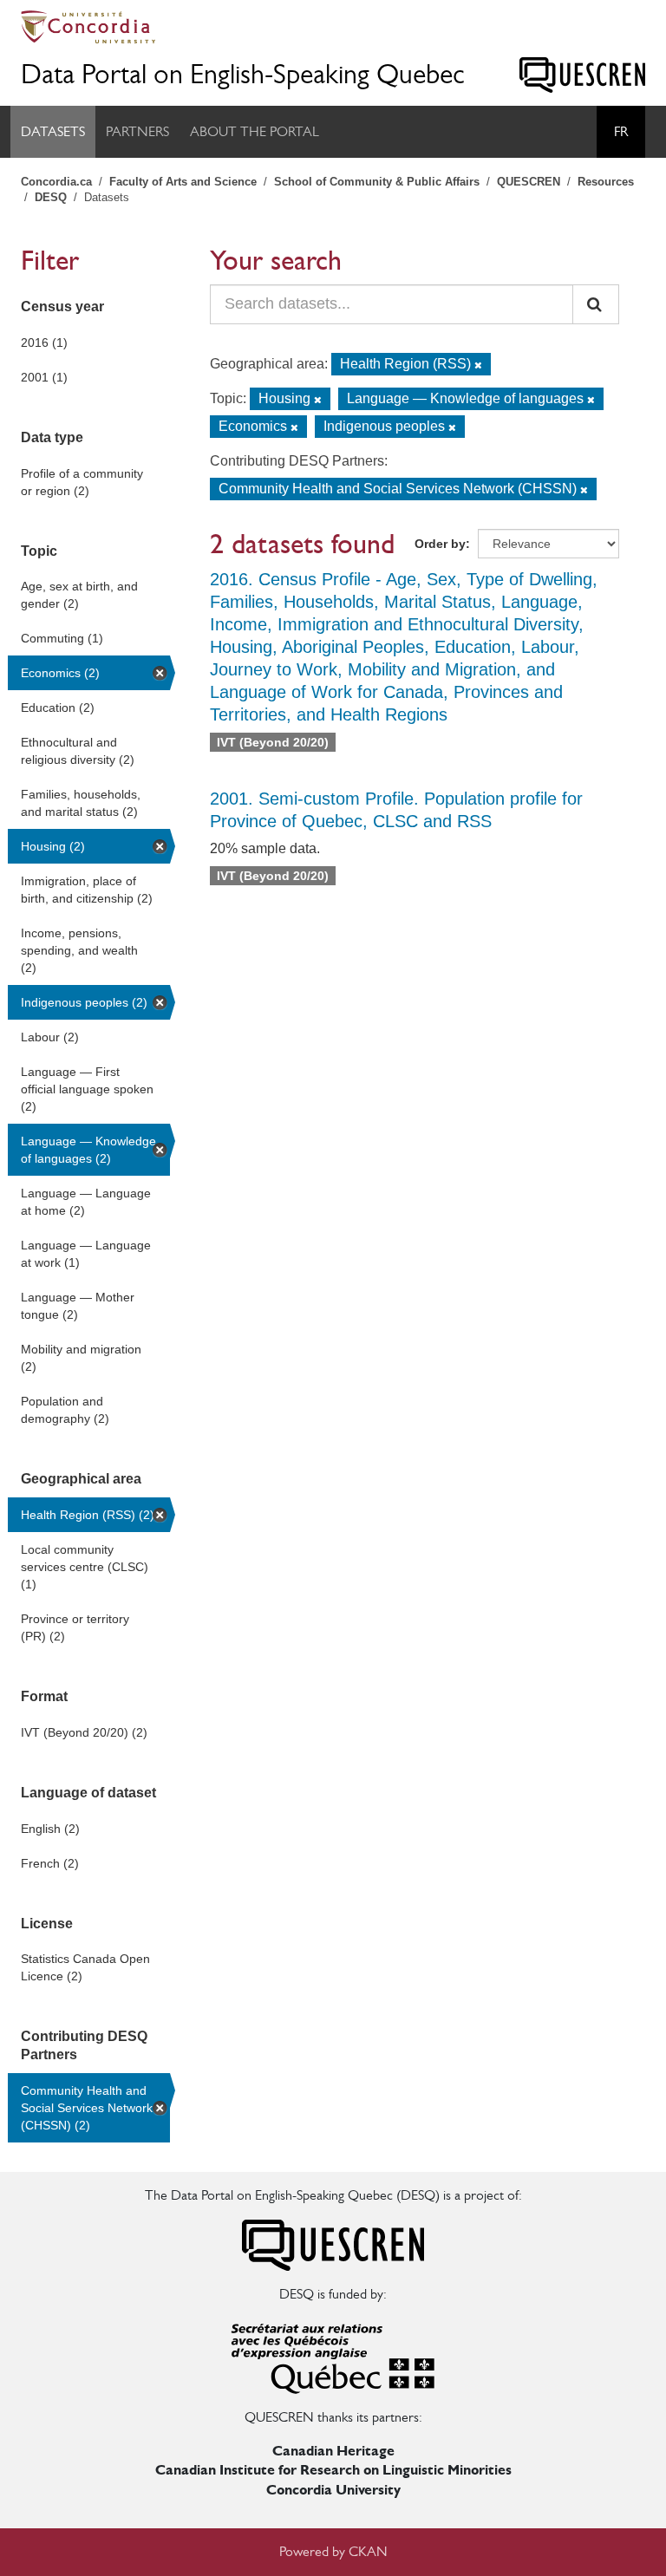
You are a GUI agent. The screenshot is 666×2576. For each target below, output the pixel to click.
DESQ (51, 197)
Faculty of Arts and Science (183, 182)
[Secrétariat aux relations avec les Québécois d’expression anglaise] (333, 2354)
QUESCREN (529, 182)
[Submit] (596, 304)
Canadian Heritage (333, 2451)
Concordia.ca (56, 182)
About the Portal (255, 131)
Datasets (53, 131)
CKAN (368, 2551)
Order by (440, 544)
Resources (606, 182)
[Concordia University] (333, 27)
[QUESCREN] (582, 75)
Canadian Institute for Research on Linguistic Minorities (333, 2470)
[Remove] (478, 365)
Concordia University (333, 2490)
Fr (621, 131)
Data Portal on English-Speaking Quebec (243, 74)
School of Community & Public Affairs (377, 182)
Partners (137, 131)
